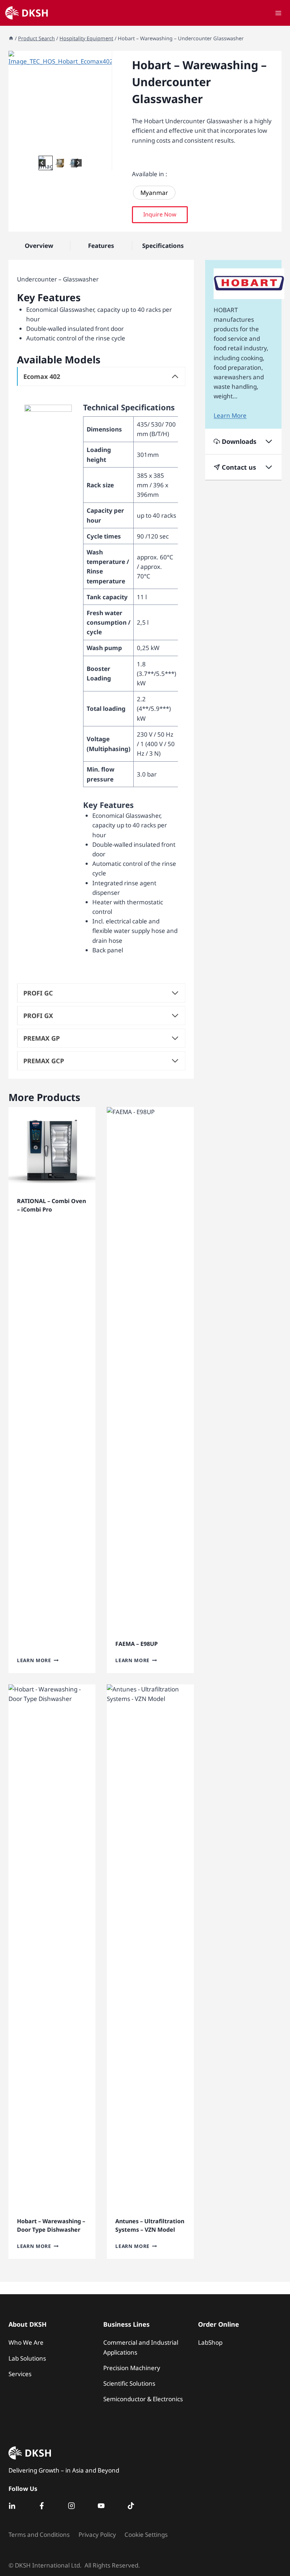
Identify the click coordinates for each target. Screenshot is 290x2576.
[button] (60, 163)
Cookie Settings (146, 2535)
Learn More (34, 1660)
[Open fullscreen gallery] (105, 147)
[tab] (54, 147)
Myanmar (154, 193)
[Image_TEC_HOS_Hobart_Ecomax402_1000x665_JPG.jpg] (60, 102)
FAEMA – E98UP (137, 1644)
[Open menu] (278, 13)
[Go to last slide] (42, 163)
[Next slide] (78, 163)
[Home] (11, 38)
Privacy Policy (97, 2535)
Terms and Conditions (39, 2535)
